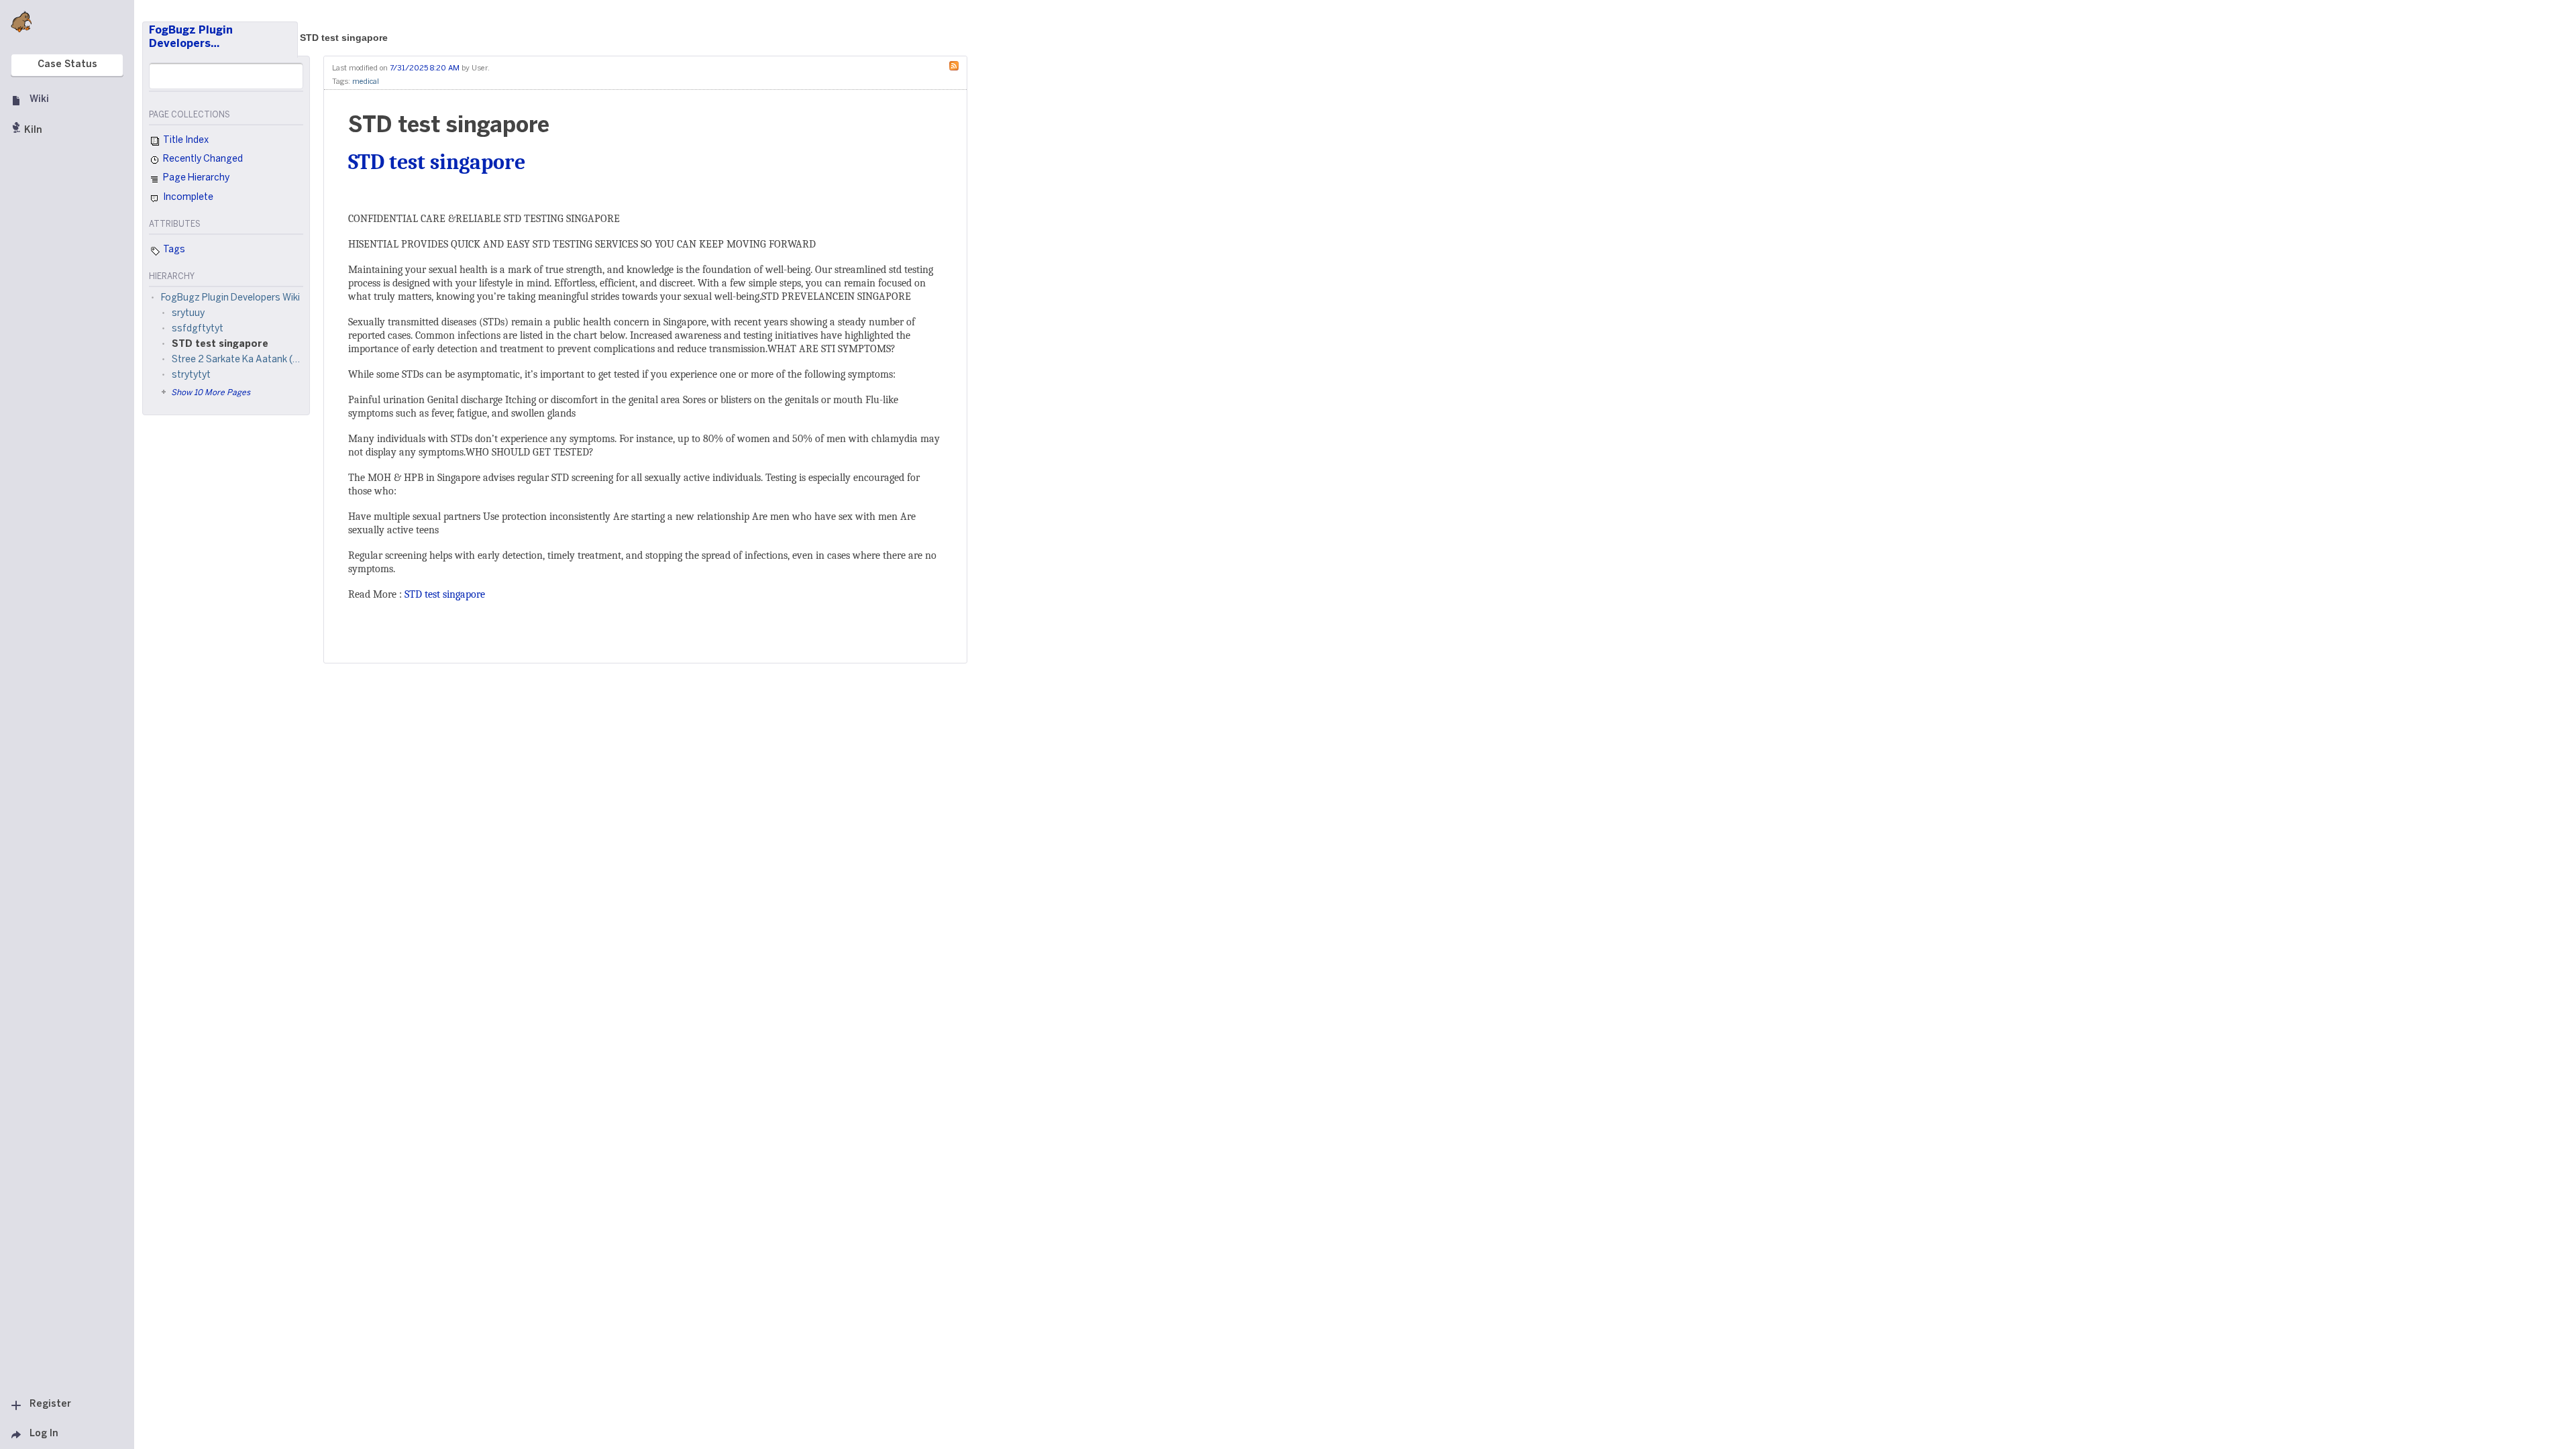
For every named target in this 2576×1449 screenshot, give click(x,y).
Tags (173, 250)
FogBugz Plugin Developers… (191, 37)
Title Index (185, 141)
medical (366, 82)
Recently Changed (202, 159)
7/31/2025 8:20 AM (425, 68)
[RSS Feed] (957, 65)
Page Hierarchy (195, 178)
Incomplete (187, 198)
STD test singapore (344, 38)
